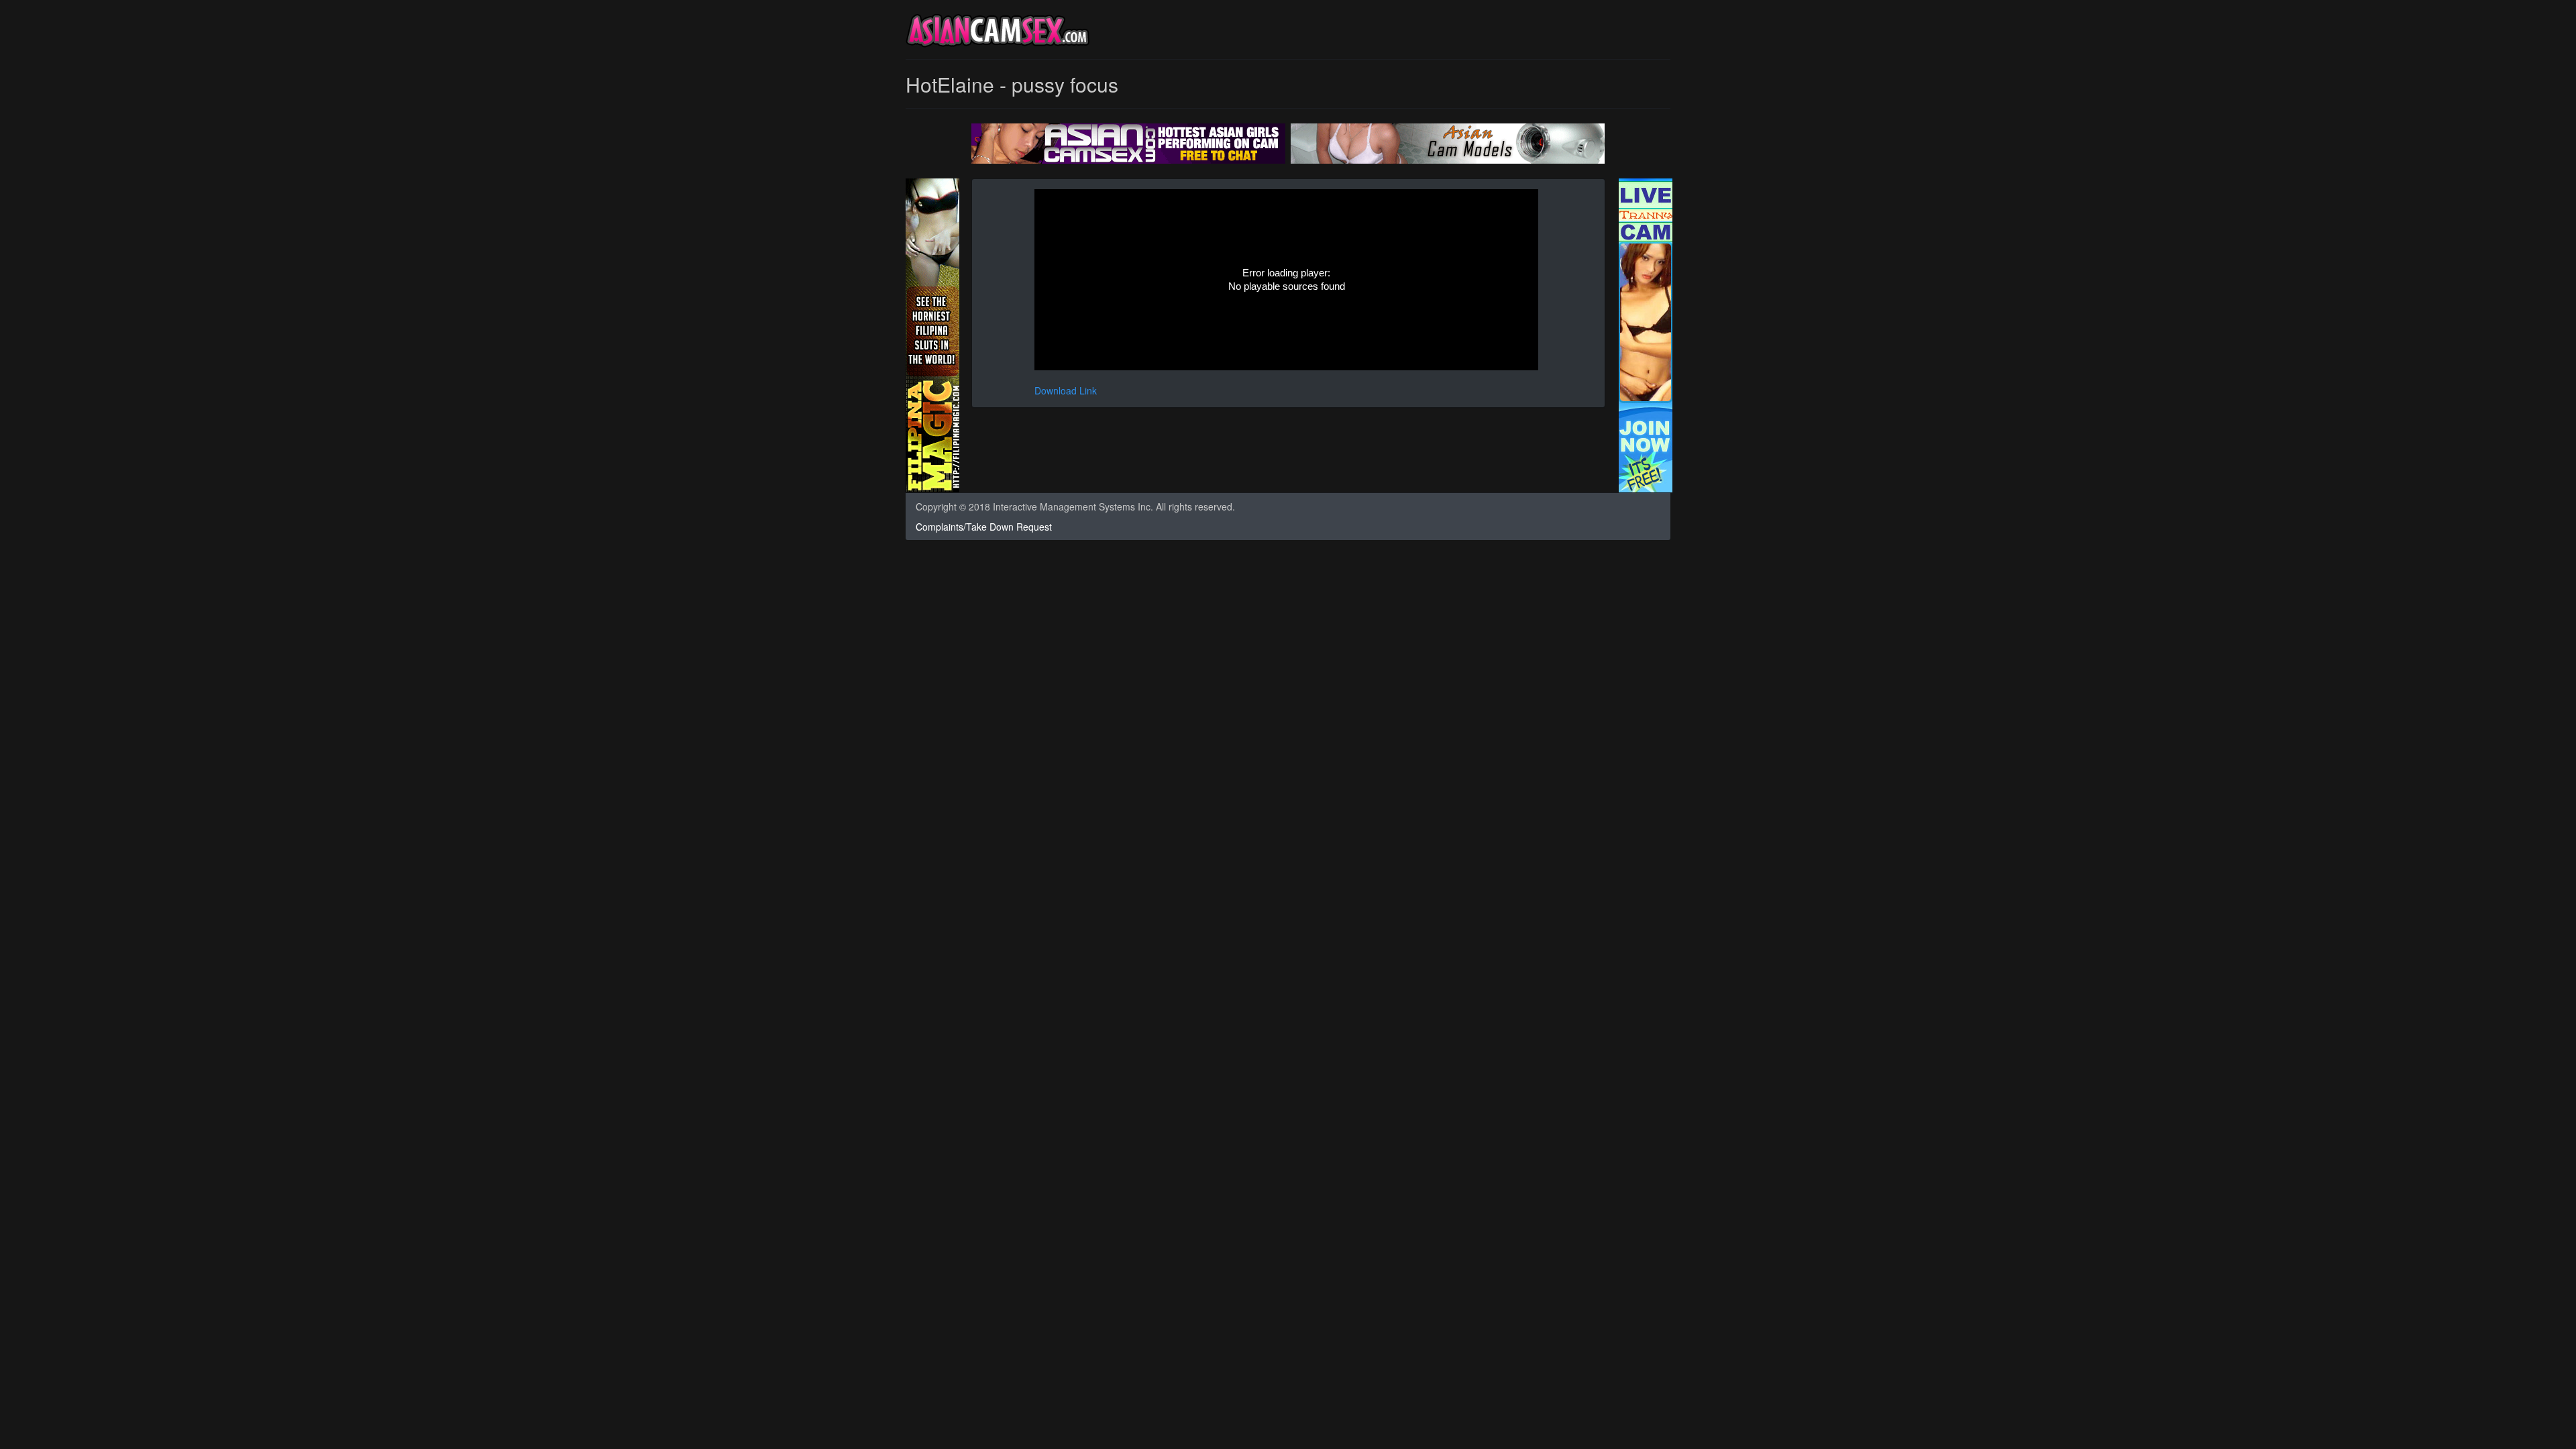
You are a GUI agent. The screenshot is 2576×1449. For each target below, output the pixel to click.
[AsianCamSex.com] (998, 33)
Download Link (1066, 390)
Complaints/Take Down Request (984, 527)
